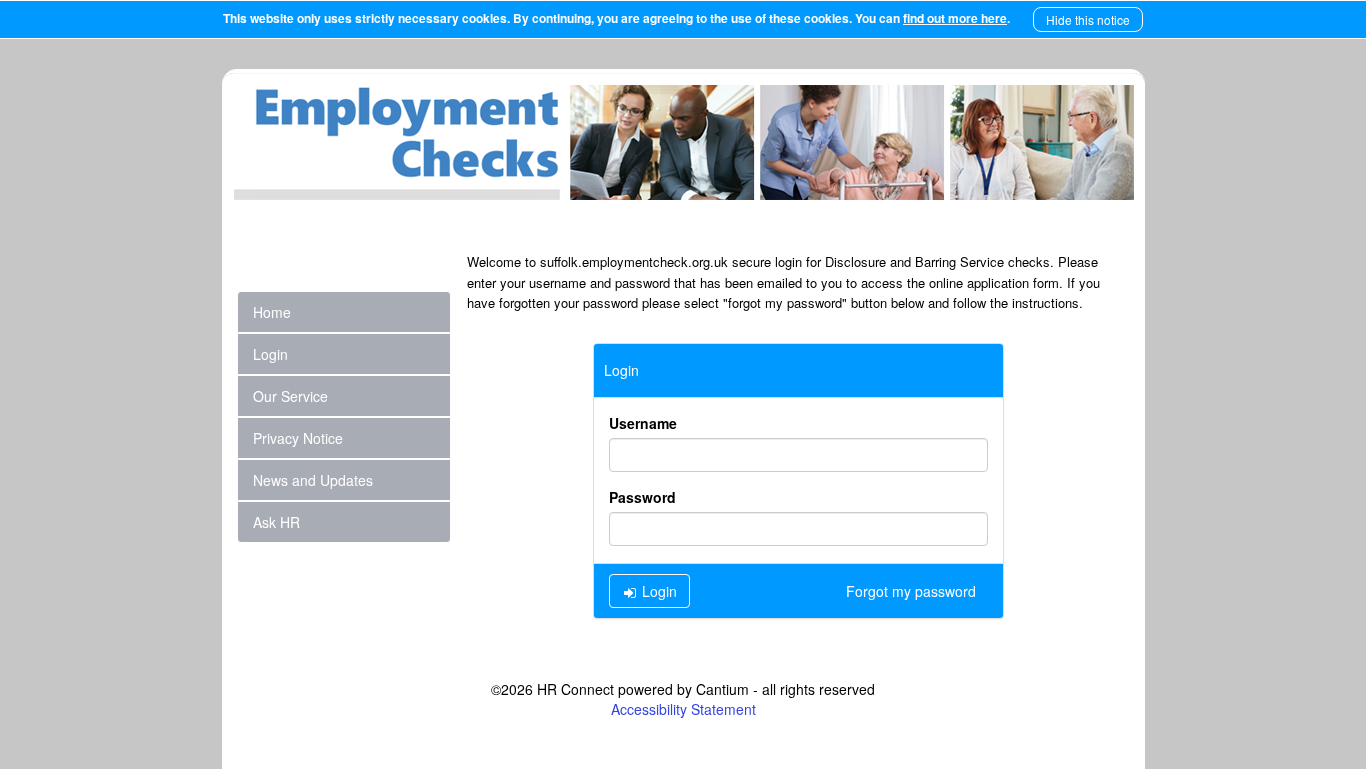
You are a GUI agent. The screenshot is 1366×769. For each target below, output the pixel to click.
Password (642, 497)
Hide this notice (1088, 19)
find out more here (955, 18)
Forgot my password (911, 591)
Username (643, 423)
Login (657, 591)
